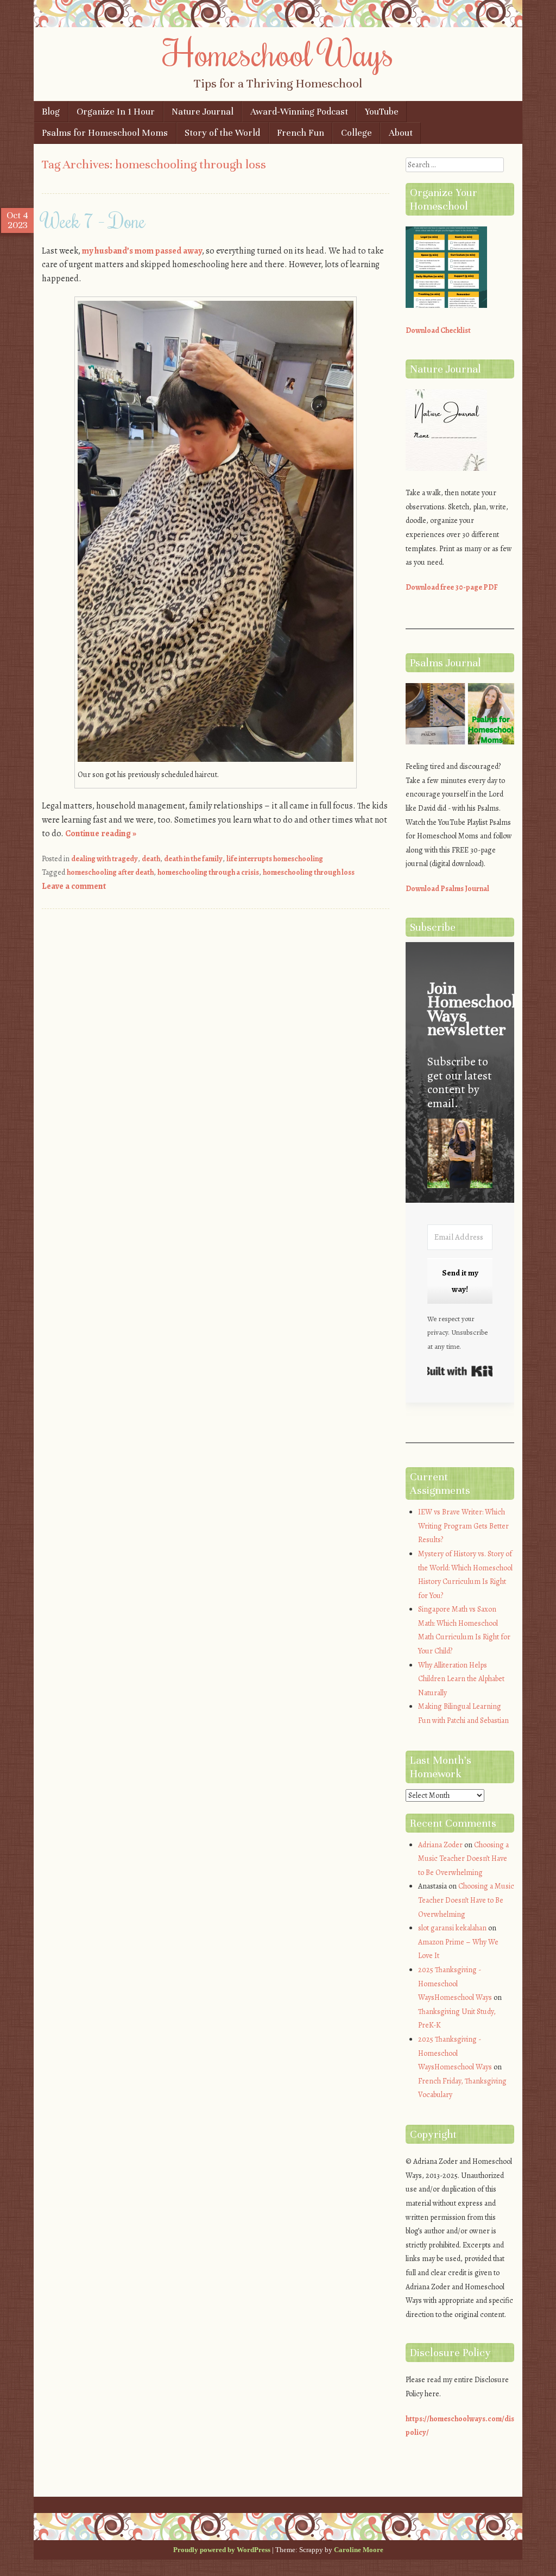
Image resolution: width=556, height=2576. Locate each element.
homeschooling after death (110, 872)
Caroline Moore (359, 2550)
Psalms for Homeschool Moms (105, 133)
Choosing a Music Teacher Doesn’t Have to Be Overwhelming (463, 1859)
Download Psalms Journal (447, 889)
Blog (51, 112)
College (356, 133)
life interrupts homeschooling (275, 859)
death (151, 859)
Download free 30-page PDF (452, 587)
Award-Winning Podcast (299, 112)
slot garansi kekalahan (452, 1928)
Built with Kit (460, 1371)
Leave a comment (74, 886)
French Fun (301, 133)
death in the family (193, 859)
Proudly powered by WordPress (222, 2550)
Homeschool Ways (278, 53)
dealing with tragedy (105, 859)
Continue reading (101, 834)
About (401, 133)
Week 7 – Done (94, 220)
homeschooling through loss (309, 872)
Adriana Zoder (440, 1845)
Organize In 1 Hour (116, 112)
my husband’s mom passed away (142, 251)
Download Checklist (438, 330)
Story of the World (222, 133)
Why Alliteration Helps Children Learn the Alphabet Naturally (461, 1679)
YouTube (382, 112)
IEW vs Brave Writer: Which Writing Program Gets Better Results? (463, 1526)
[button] (460, 1155)
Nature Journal (203, 112)
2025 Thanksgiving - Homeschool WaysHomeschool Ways (455, 1984)
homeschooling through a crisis (208, 872)
